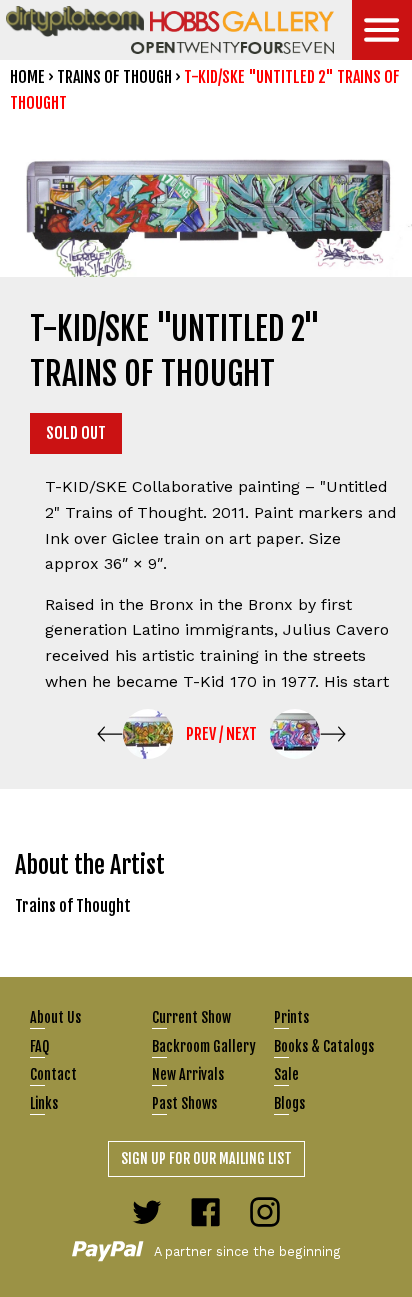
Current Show (191, 1017)
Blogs (289, 1103)
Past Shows (184, 1103)
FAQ (39, 1046)
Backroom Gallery (204, 1046)
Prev (201, 734)
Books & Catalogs (324, 1046)
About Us (55, 1017)
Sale (286, 1074)
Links (44, 1103)
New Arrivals (188, 1074)
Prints (291, 1017)
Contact (53, 1074)
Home (27, 77)
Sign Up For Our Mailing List (206, 1158)
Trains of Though (114, 77)
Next (241, 734)
